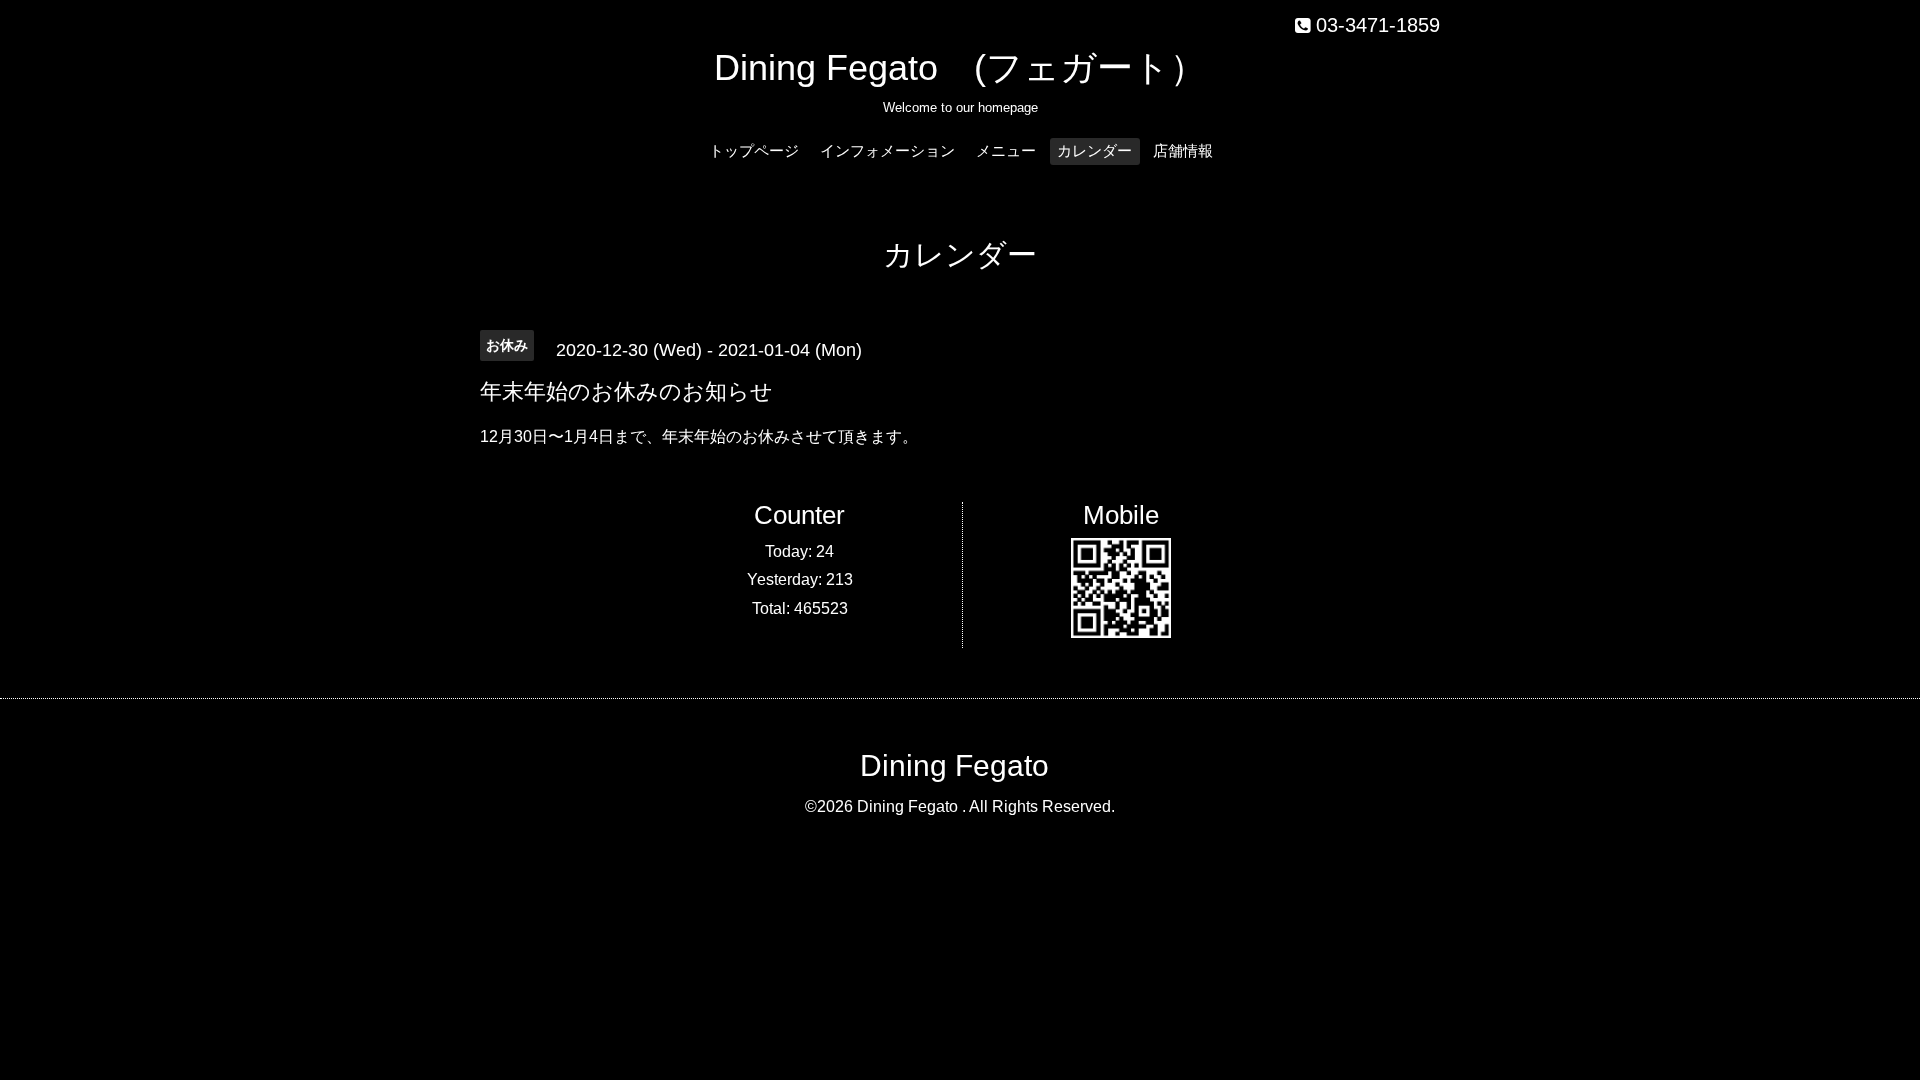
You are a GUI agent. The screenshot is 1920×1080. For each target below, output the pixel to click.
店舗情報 (1183, 150)
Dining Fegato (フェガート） (960, 67)
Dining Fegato (954, 765)
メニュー (1006, 150)
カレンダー (1094, 150)
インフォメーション (887, 150)
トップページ (754, 150)
